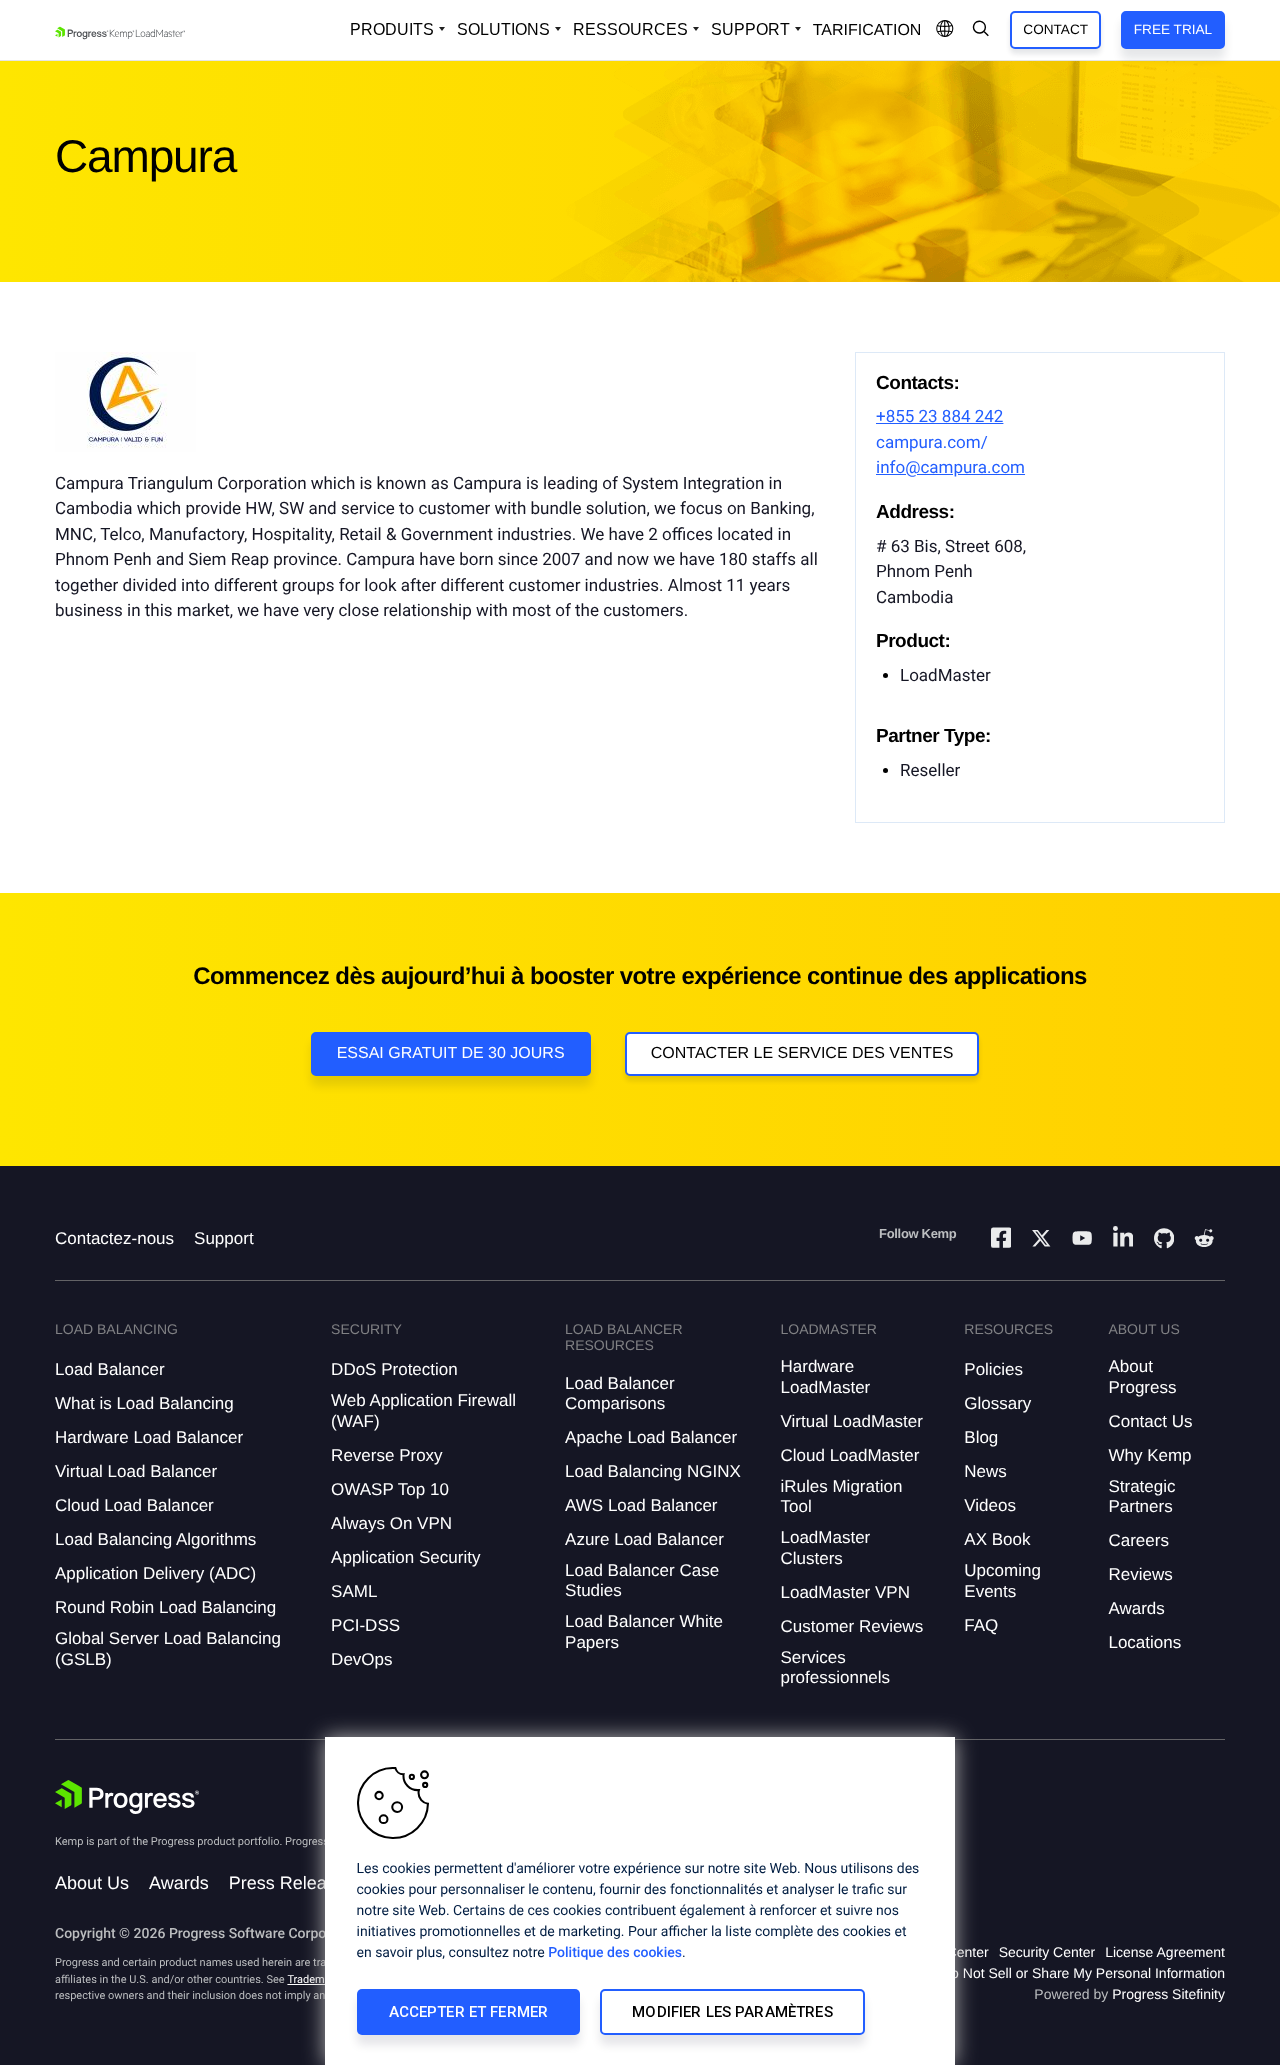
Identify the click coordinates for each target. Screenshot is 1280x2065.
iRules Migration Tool (841, 1496)
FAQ (981, 1625)
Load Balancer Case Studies (642, 1580)
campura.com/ (932, 443)
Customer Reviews (851, 1626)
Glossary (997, 1403)
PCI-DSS (365, 1625)
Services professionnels (835, 1667)
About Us (92, 1883)
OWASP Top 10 (390, 1489)
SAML (354, 1591)
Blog (981, 1437)
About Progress (1142, 1376)
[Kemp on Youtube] (1082, 1241)
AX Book (997, 1539)
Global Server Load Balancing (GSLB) (168, 1648)
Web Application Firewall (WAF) (423, 1410)
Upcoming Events (1002, 1580)
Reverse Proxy (386, 1455)
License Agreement (1165, 1952)
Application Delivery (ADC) (155, 1573)
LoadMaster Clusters (825, 1547)
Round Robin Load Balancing (165, 1607)
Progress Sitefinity (1168, 1994)
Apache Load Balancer (651, 1437)
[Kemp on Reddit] (1204, 1241)
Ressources (630, 29)
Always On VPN (391, 1523)
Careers (1138, 1540)
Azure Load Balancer (644, 1539)
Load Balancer (110, 1369)
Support (750, 29)
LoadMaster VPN (844, 1592)
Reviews (1140, 1574)
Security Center (1047, 1952)
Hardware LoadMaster (825, 1376)
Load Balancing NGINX (653, 1471)
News (985, 1471)
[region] (640, 1901)
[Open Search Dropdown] (981, 30)
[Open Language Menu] (945, 30)
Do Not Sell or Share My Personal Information (1083, 1973)
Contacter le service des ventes (802, 1053)
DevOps (361, 1659)
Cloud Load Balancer (134, 1505)
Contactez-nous (114, 1238)
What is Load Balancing (144, 1403)
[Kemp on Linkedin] (1123, 1240)
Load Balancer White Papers (644, 1631)
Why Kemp (1149, 1455)
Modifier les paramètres (732, 2012)
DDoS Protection (394, 1369)
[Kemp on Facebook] (1001, 1240)
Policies (993, 1369)
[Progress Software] (127, 1797)
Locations (1144, 1642)
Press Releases (292, 1883)
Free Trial (1173, 29)
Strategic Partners (1141, 1496)
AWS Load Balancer (641, 1505)
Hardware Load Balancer (149, 1437)
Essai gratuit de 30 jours (451, 1053)
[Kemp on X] (1041, 1241)
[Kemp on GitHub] (1164, 1241)
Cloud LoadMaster (849, 1455)
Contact (1055, 29)
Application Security (405, 1557)
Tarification (867, 30)
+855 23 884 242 (939, 417)
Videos (990, 1505)
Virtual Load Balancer (136, 1471)
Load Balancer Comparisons (620, 1393)
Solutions (503, 29)
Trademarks (316, 1979)
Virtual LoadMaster (851, 1421)
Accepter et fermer (469, 2012)
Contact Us (1150, 1421)
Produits (392, 29)
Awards (1136, 1608)
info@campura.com (950, 468)
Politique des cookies (615, 1953)
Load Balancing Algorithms (155, 1539)
